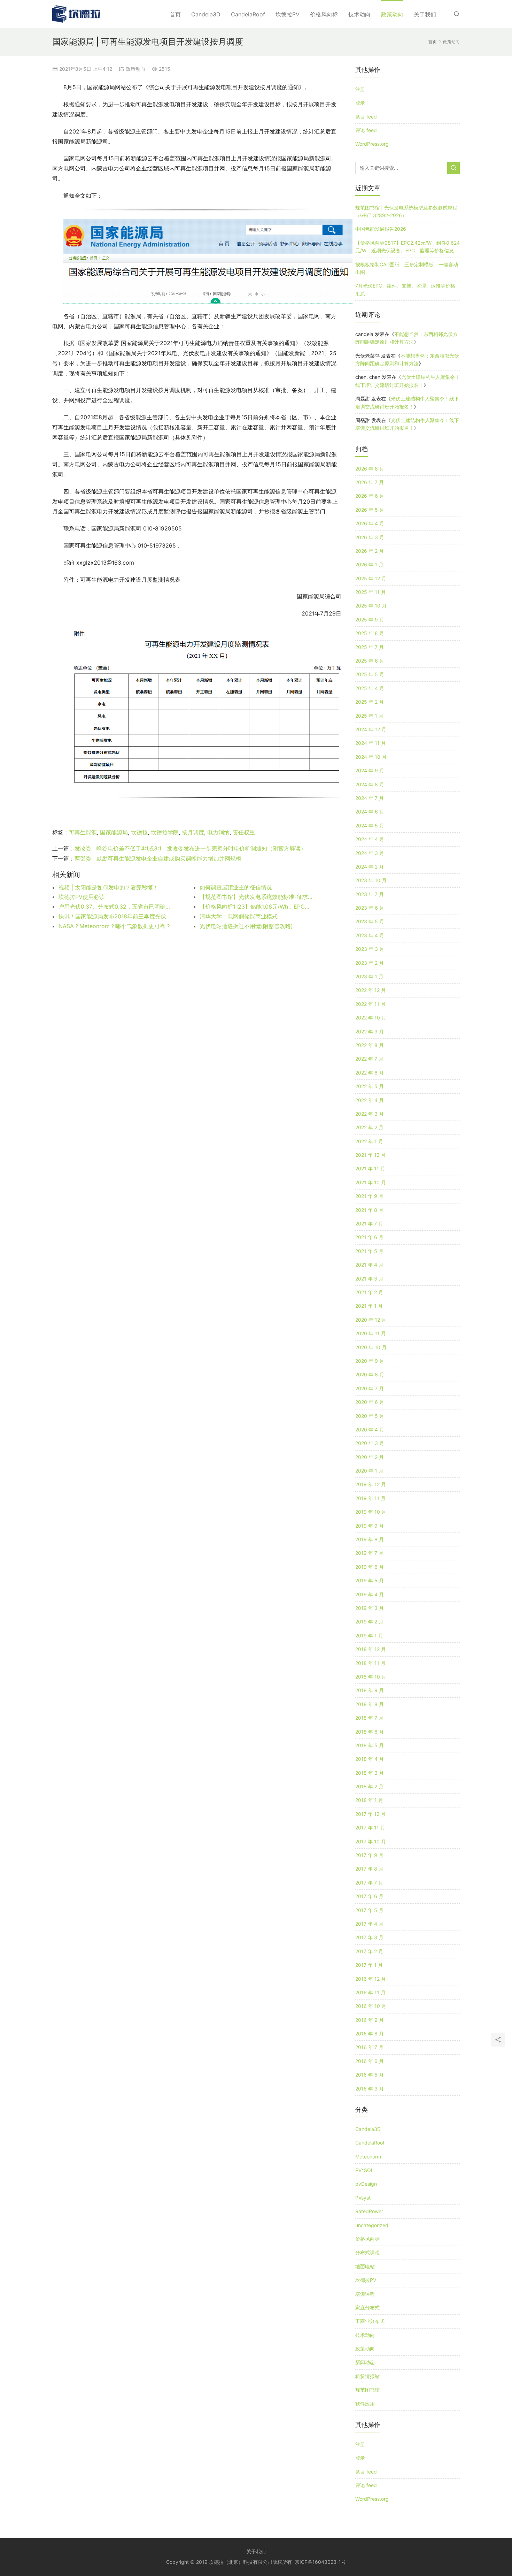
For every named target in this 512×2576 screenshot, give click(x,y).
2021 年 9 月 (369, 1196)
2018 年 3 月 (370, 1773)
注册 (360, 89)
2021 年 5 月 (369, 1251)
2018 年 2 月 (369, 1786)
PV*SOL (364, 2170)
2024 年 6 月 (370, 812)
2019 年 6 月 (370, 1567)
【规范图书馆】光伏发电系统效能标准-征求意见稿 (256, 897)
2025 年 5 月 (370, 674)
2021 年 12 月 (370, 1155)
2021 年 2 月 (369, 1292)
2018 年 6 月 (370, 1732)
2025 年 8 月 (370, 633)
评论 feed (366, 130)
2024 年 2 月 (370, 867)
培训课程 (365, 2294)
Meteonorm (368, 2157)
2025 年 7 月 (370, 647)
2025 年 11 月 (371, 592)
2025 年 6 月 (370, 661)
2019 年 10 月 (371, 1512)
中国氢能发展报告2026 (381, 229)
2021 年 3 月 (369, 1279)
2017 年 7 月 (369, 1883)
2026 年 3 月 (370, 537)
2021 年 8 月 (369, 1210)
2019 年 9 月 (370, 1526)
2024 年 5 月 (370, 825)
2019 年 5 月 (370, 1580)
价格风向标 (324, 14)
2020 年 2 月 (370, 1457)
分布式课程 (367, 2252)
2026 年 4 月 (370, 523)
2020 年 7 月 (370, 1388)
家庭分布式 (367, 2307)
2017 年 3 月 (369, 1937)
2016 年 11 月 (370, 1992)
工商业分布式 (370, 2321)
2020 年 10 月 (371, 1347)
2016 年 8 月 (370, 2034)
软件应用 (365, 2404)
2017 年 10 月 (371, 1841)
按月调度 (193, 832)
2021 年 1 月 (369, 1306)
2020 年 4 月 (370, 1430)
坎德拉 (139, 832)
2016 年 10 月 (371, 2006)
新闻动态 (365, 2362)
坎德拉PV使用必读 (82, 897)
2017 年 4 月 (369, 1924)
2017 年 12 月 (370, 1814)
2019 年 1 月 (369, 1635)
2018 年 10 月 (371, 1677)
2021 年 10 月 (371, 1182)
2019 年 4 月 (370, 1594)
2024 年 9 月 (370, 770)
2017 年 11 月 (370, 1828)
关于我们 (425, 14)
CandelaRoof (248, 14)
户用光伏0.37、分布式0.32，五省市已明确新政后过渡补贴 (115, 907)
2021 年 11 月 (370, 1168)
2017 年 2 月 (369, 1951)
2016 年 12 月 (371, 1979)
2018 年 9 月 (370, 1690)
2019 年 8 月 (370, 1539)
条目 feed (366, 117)
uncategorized (372, 2225)
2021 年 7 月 (369, 1224)
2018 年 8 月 (370, 1704)
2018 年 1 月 (369, 1800)
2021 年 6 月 (369, 1237)
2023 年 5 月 (370, 921)
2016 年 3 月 (370, 2089)
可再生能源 (83, 832)
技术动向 (359, 14)
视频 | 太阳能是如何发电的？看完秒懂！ (108, 887)
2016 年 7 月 (369, 2047)
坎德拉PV (288, 14)
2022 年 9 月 (370, 1031)
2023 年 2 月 (370, 963)
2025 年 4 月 (370, 688)
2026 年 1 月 (369, 564)
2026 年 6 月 (370, 496)
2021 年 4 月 (369, 1265)
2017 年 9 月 (369, 1855)
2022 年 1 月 (369, 1141)
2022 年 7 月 (369, 1059)
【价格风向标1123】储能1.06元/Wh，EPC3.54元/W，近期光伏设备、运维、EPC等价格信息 (256, 907)
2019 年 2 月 (369, 1622)
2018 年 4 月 (370, 1759)
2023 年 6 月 (370, 908)
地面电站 (365, 2266)
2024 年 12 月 (371, 729)
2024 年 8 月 (370, 784)
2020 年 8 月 (370, 1374)
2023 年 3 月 (370, 949)
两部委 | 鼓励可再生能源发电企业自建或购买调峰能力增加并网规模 (158, 858)
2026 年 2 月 (370, 551)
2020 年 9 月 (370, 1361)
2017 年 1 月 (369, 1965)
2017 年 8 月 (369, 1869)
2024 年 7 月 (370, 798)
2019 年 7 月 (369, 1553)
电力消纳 (218, 832)
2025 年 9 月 (370, 620)
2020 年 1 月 (369, 1471)
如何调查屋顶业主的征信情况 (236, 887)
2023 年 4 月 (370, 935)
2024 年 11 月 (371, 743)
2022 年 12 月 (371, 990)
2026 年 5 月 (370, 510)
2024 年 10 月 (371, 757)
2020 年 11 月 (371, 1333)
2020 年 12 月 (371, 1320)
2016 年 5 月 (370, 2075)
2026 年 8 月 (370, 469)
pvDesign (366, 2184)
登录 (360, 103)
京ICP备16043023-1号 (320, 2562)
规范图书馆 (367, 2390)
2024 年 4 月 (370, 839)
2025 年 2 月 (370, 702)
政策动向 (392, 14)
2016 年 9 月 (370, 2020)
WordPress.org (372, 144)
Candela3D (206, 14)
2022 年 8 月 (370, 1045)
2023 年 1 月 (369, 976)
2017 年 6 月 (369, 1896)
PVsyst (363, 2198)
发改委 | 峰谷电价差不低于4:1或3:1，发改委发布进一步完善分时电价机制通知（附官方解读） (190, 848)
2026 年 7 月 (370, 482)
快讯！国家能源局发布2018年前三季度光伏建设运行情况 (115, 916)
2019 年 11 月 (370, 1498)
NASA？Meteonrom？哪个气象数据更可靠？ (115, 926)
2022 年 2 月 (369, 1127)
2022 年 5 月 (370, 1086)
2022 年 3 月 (370, 1114)
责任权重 (244, 832)
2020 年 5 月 (370, 1416)
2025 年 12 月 (371, 578)
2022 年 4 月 (370, 1100)
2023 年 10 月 (371, 880)
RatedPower (369, 2211)
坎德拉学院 (165, 832)
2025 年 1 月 (369, 716)
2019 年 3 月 (370, 1608)
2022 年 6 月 (370, 1073)
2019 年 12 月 (371, 1484)
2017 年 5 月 (369, 1910)
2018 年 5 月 (370, 1745)
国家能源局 (114, 832)
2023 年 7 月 (370, 894)
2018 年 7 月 (369, 1718)
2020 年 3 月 (370, 1443)
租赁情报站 (367, 2376)
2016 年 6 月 (370, 2061)
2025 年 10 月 (371, 606)
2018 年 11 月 (370, 1663)
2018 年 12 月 (371, 1649)
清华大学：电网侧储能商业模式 (239, 916)
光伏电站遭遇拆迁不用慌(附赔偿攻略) (246, 926)
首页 (175, 14)
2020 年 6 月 (370, 1402)
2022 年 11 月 (370, 1004)
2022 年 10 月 (371, 1018)
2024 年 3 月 (370, 853)
